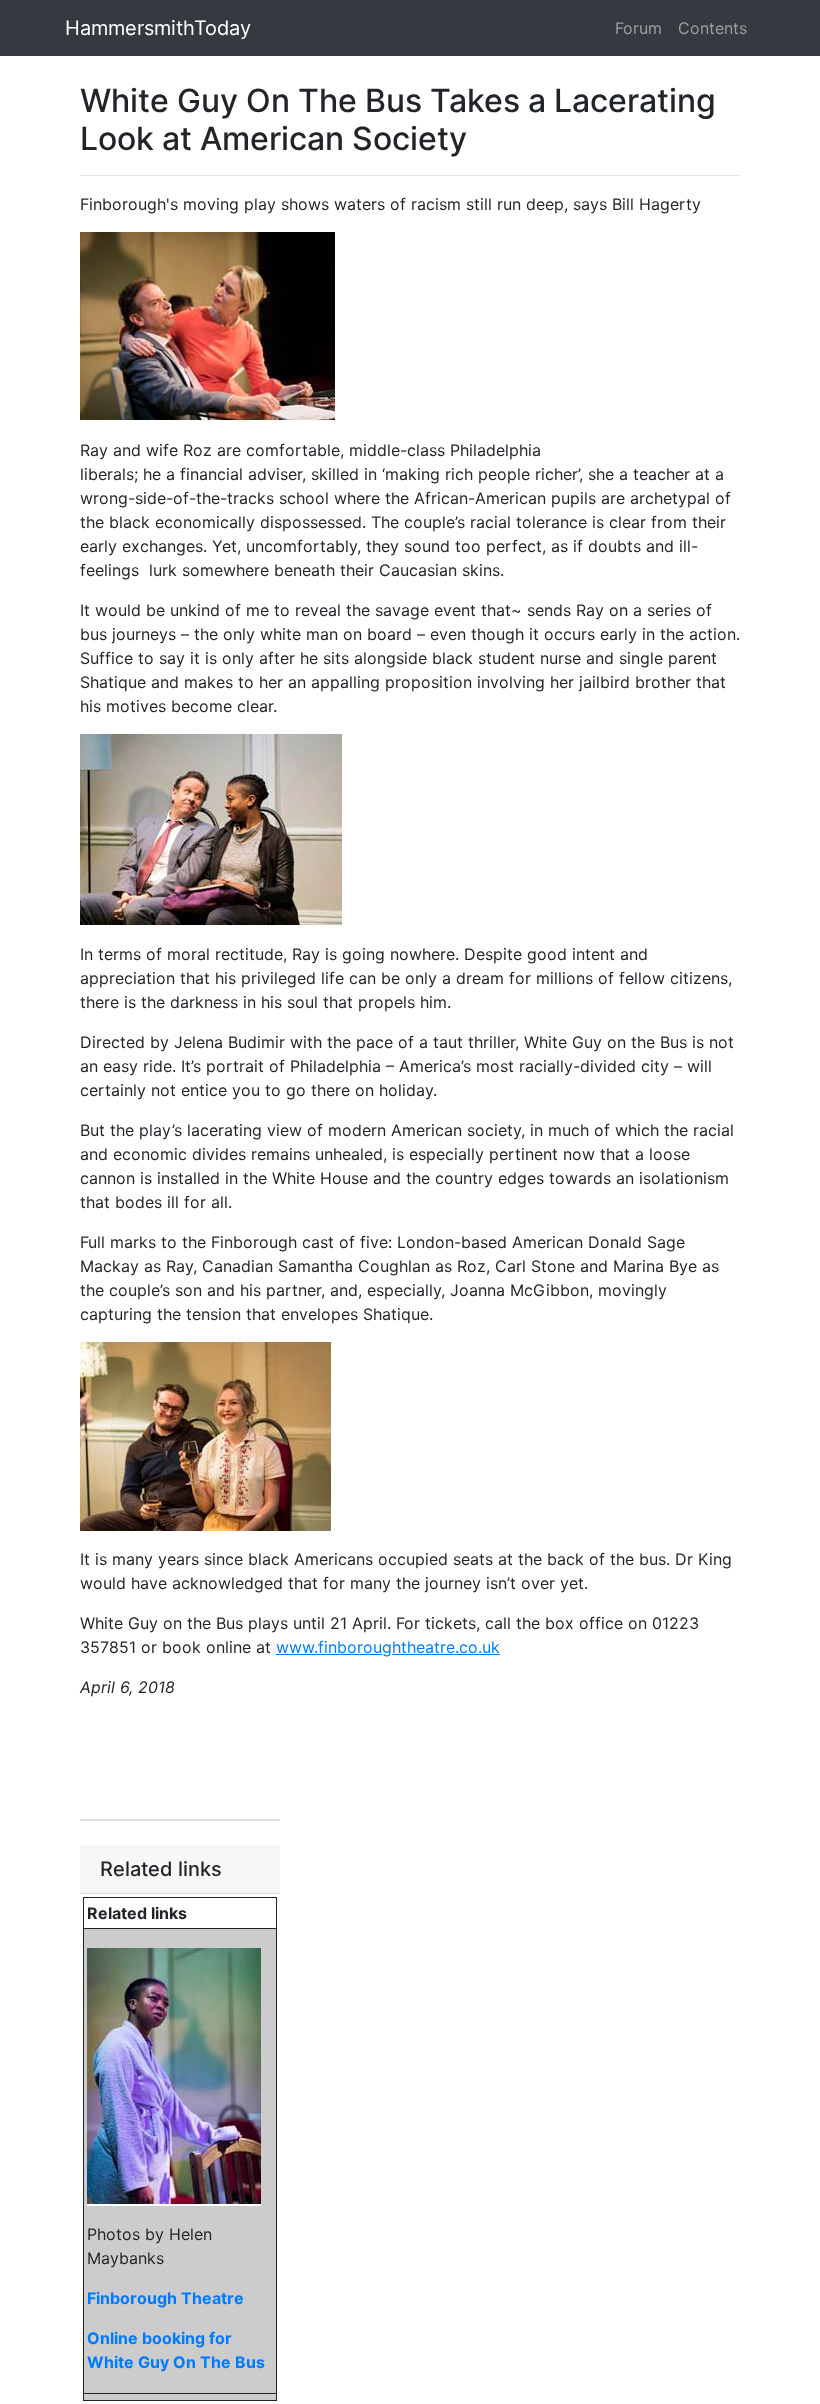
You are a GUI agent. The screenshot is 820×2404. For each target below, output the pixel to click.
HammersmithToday (158, 28)
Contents (712, 28)
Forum (638, 28)
